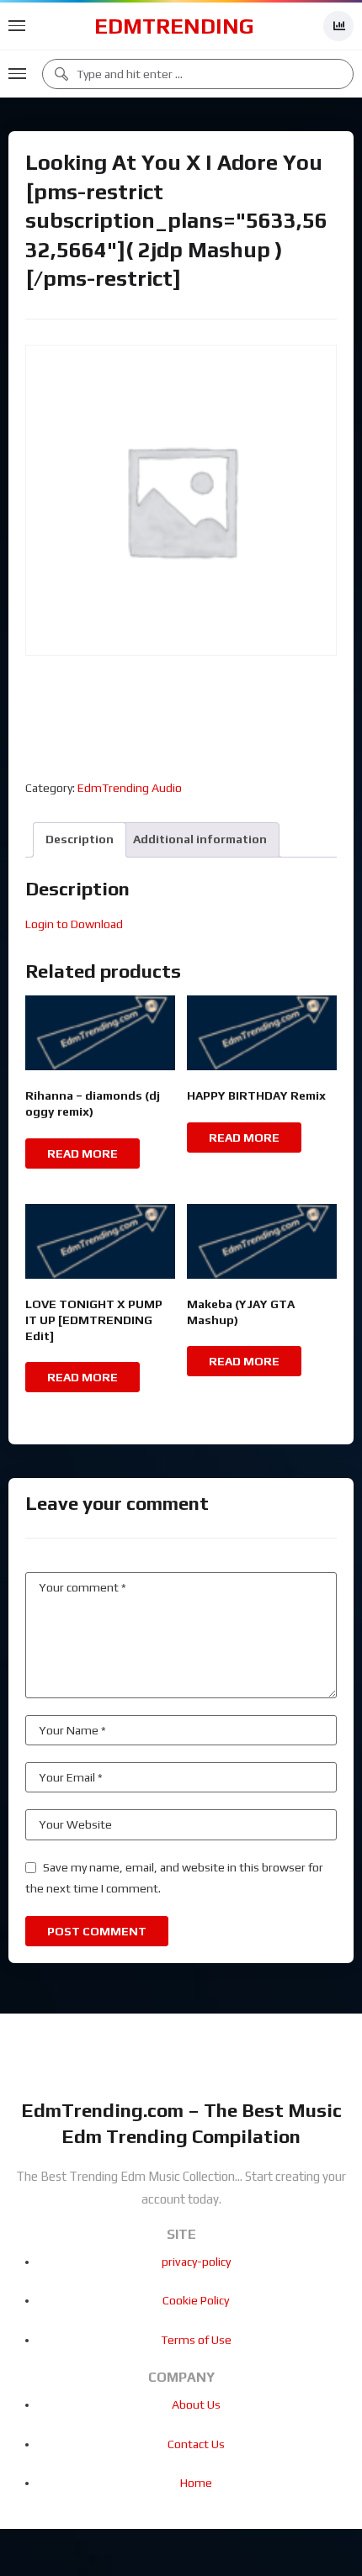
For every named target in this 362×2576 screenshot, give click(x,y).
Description (80, 839)
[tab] (80, 839)
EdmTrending (174, 26)
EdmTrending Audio (130, 788)
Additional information (200, 839)
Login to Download (74, 924)
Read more (83, 1153)
